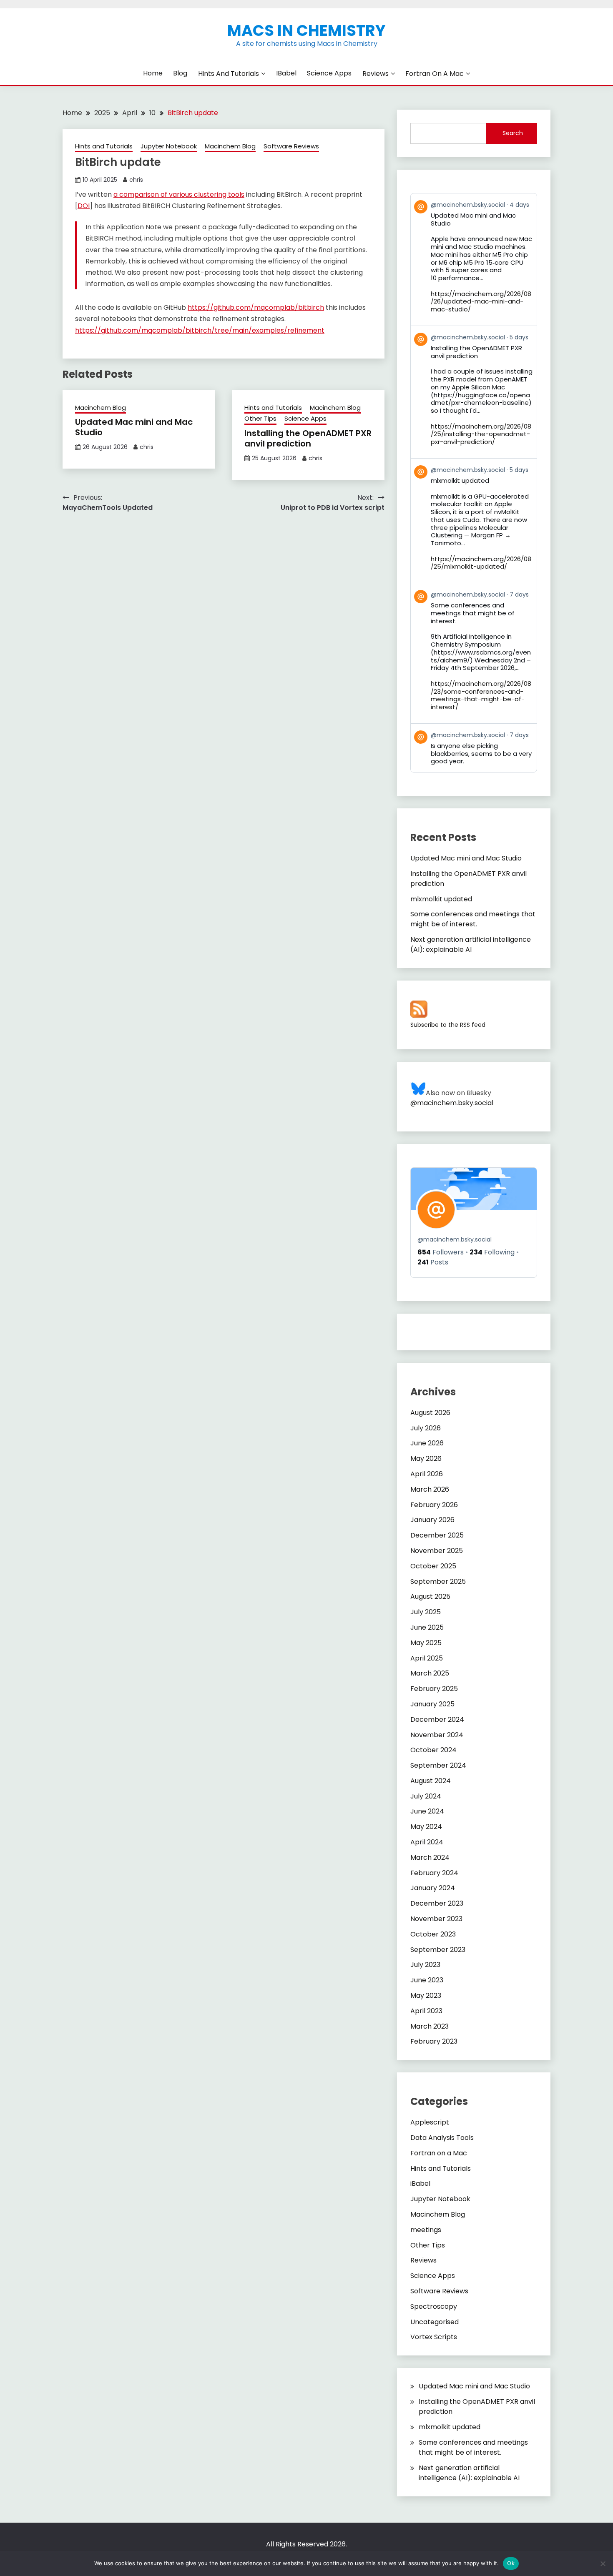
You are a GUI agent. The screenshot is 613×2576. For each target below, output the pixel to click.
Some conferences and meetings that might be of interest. (473, 919)
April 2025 (427, 1658)
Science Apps (329, 73)
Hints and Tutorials (229, 74)
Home (153, 73)
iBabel (286, 73)
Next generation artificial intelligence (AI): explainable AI (471, 944)
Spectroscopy (434, 2306)
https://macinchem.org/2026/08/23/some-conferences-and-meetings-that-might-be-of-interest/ (481, 695)
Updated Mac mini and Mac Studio (134, 427)
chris (136, 180)
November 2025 (437, 1551)
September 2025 (438, 1581)
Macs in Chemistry (306, 30)
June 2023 (427, 1980)
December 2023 (437, 1903)
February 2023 (434, 2041)
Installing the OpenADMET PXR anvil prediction (308, 438)
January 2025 (432, 1704)
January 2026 (432, 1520)
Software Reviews (291, 146)
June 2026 (427, 1443)
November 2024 (437, 1735)
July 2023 (425, 1965)
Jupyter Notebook (169, 146)
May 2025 (426, 1643)
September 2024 (438, 1765)
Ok (511, 2563)
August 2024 (431, 1781)
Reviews (376, 74)
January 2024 (433, 1888)
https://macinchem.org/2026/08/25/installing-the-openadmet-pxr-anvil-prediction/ (481, 434)
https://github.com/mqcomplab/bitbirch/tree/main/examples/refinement (200, 330)
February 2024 (434, 1873)
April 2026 (427, 1474)
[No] (603, 2563)
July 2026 (426, 1428)
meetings (426, 2230)
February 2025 (434, 1689)
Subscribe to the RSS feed (448, 1025)
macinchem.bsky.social (455, 1239)
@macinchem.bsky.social (452, 1103)
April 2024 (427, 1842)
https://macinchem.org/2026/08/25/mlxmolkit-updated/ (481, 563)
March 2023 (430, 2026)
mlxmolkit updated (441, 899)
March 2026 (430, 1489)
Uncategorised (435, 2322)
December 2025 (437, 1535)
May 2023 (426, 1995)
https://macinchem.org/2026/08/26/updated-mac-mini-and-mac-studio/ (481, 302)
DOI (84, 206)
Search (513, 133)
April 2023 (426, 2011)
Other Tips (260, 418)
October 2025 (433, 1566)
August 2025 (430, 1597)
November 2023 (436, 1919)
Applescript (430, 2122)
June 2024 (427, 1811)
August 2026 (430, 1413)
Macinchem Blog (230, 146)
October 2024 (433, 1750)
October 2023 (433, 1934)
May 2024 (426, 1827)
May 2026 (426, 1459)
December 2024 (437, 1719)
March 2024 (430, 1857)
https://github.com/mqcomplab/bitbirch (256, 307)
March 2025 (430, 1673)
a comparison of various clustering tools (179, 194)
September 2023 (438, 1950)
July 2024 (426, 1796)
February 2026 (434, 1505)
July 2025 (426, 1612)
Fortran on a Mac (435, 74)
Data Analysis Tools (442, 2138)
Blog (180, 73)
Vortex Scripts (434, 2337)
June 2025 (427, 1627)
